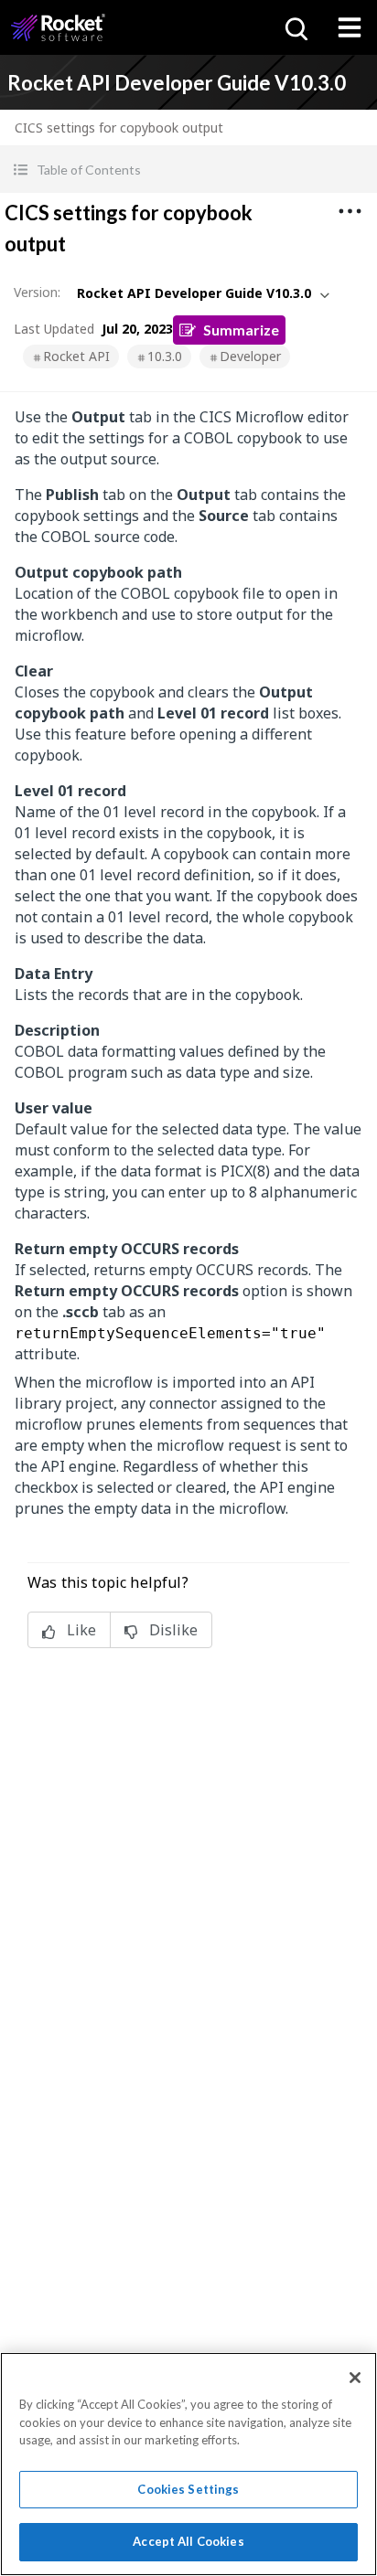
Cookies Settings (188, 2489)
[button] (188, 170)
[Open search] (295, 27)
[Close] (355, 2378)
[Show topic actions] (350, 211)
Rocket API (76, 356)
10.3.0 (165, 356)
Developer (250, 356)
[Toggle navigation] (350, 27)
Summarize (241, 330)
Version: (37, 292)
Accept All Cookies (188, 2541)
